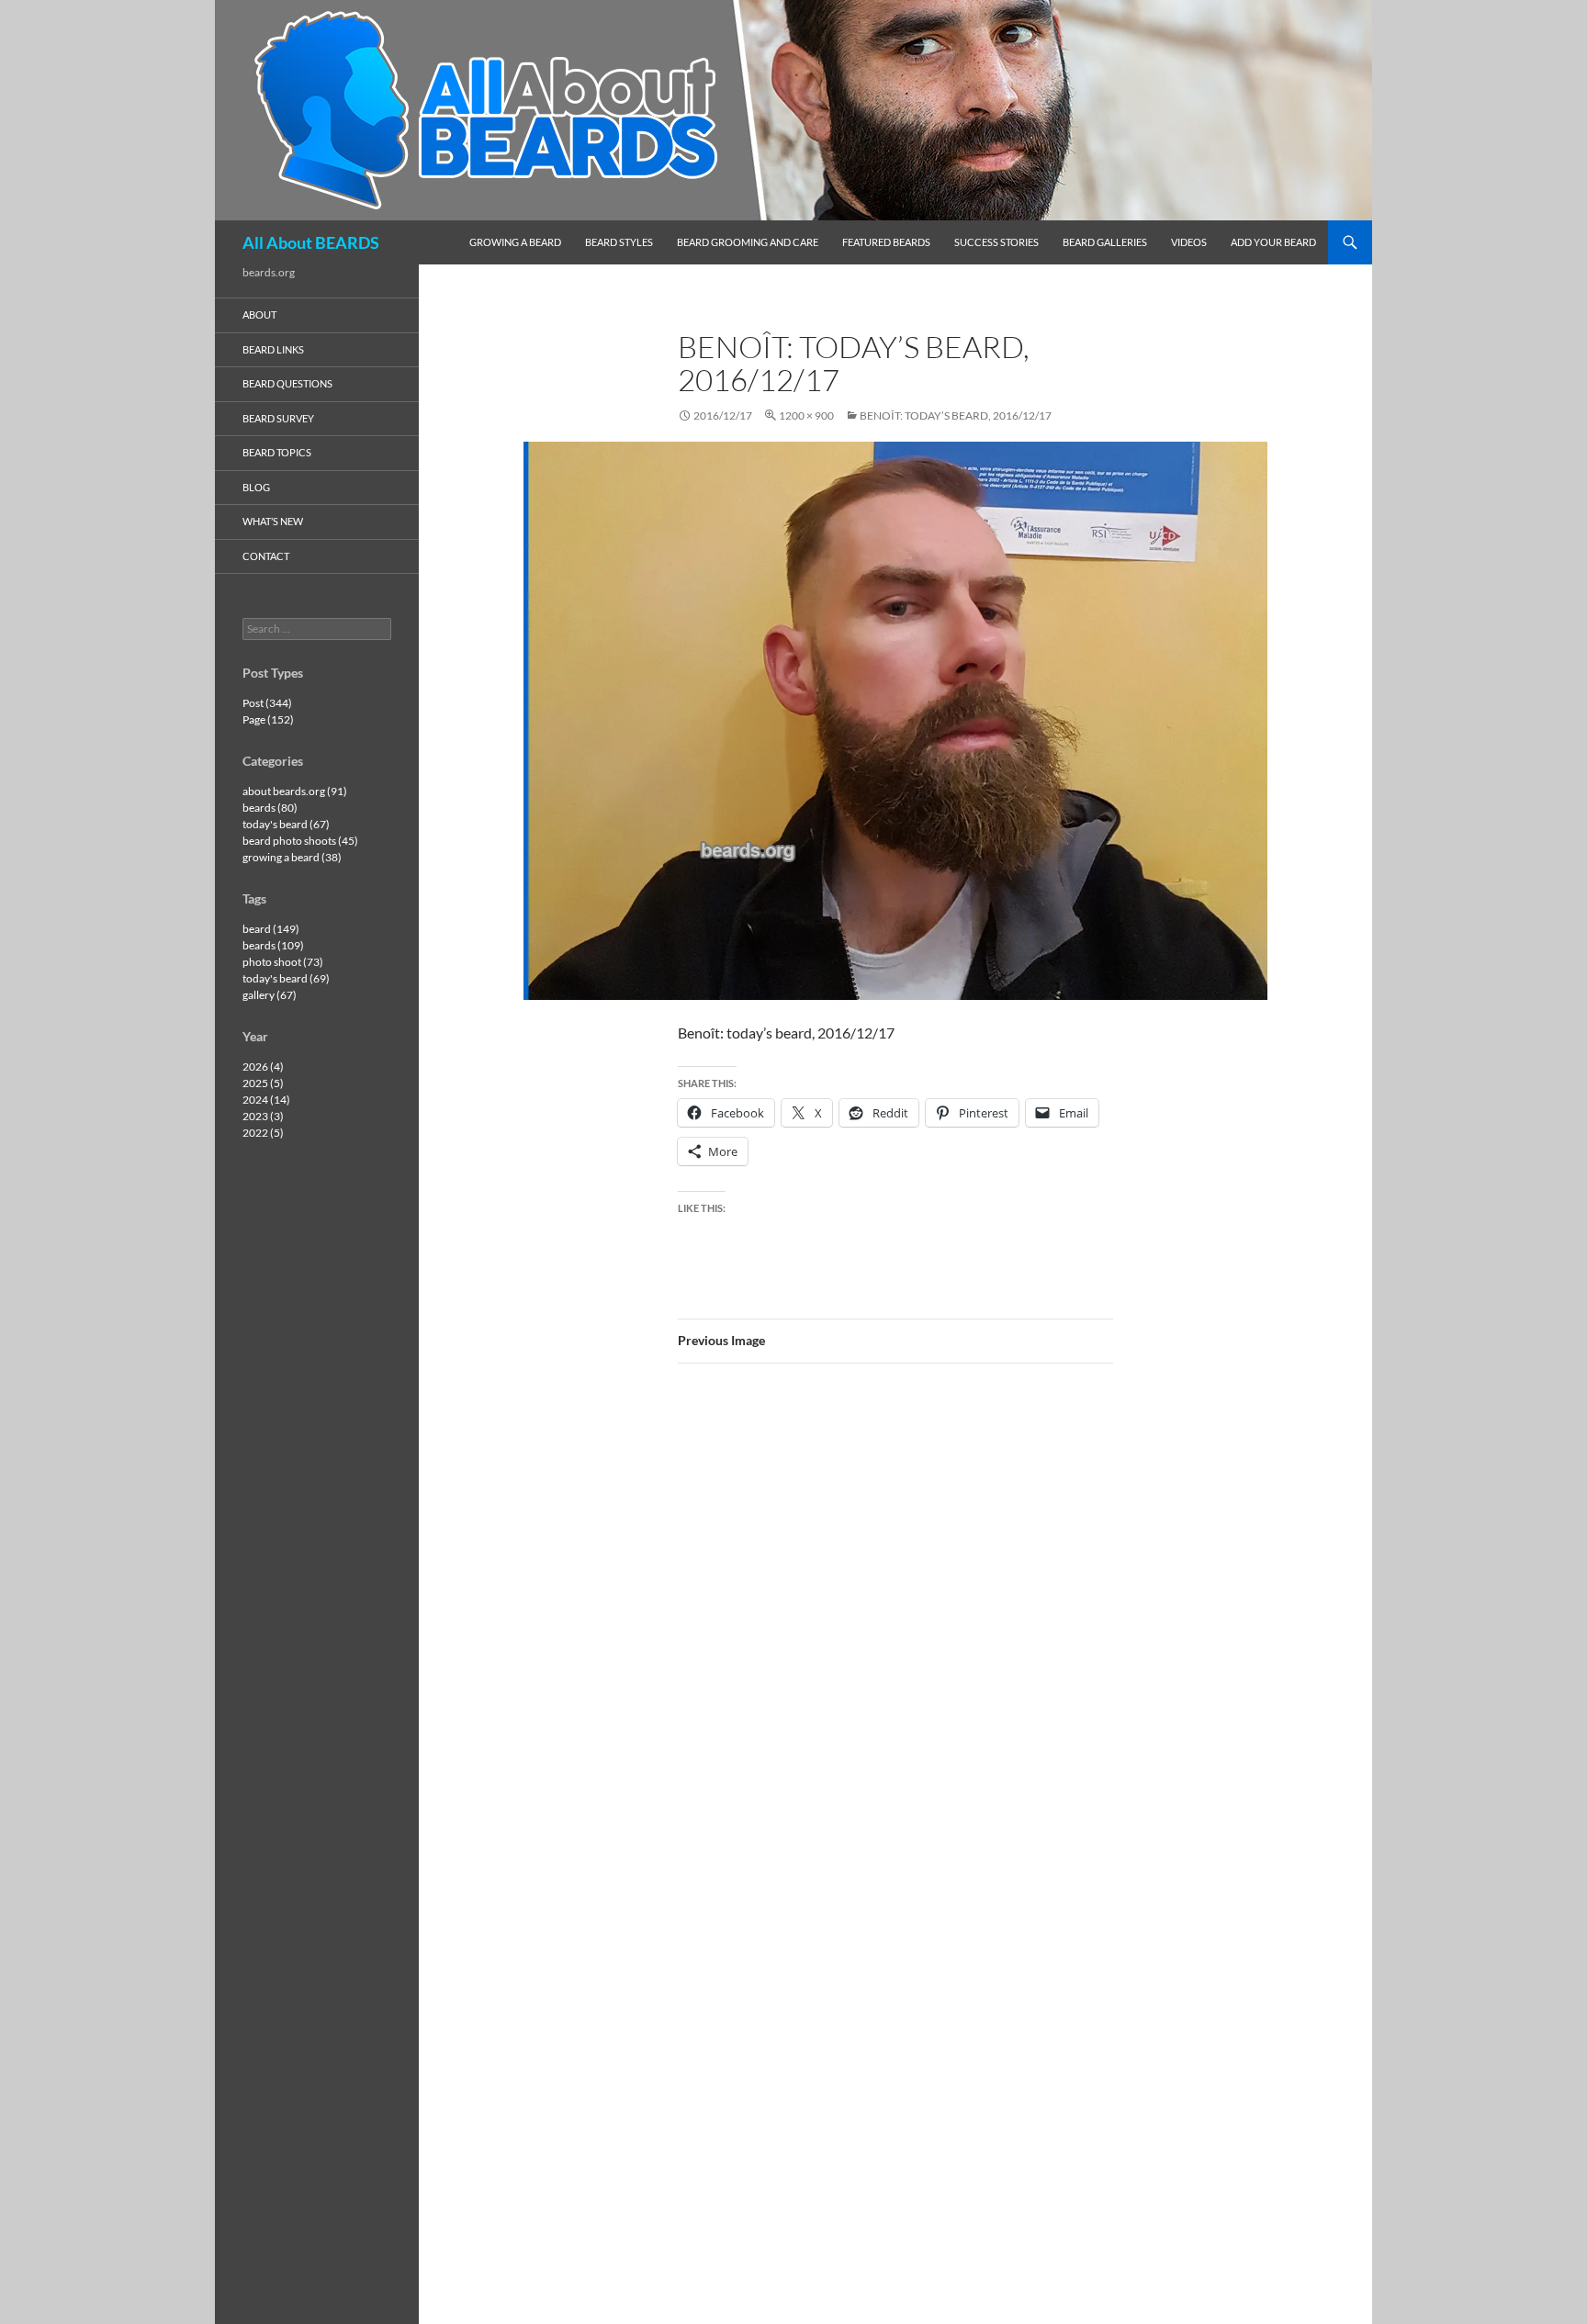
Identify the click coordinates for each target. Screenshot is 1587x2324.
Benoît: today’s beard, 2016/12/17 (956, 415)
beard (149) (271, 929)
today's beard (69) (286, 978)
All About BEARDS (311, 242)
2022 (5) (263, 1133)
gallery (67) (270, 995)
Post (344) (267, 703)
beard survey (278, 418)
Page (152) (268, 719)
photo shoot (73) (283, 962)
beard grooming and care (748, 242)
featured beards (886, 242)
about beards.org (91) (295, 791)
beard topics (277, 452)
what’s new (273, 521)
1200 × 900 (806, 415)
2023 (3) (263, 1116)
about (259, 314)
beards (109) (273, 945)
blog (256, 487)
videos (1189, 242)
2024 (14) (266, 1100)
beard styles (619, 242)
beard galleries (1105, 242)
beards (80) (270, 808)
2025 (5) (263, 1083)
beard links (273, 349)
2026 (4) (263, 1067)
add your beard (1273, 242)
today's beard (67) (286, 824)
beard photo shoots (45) (300, 841)
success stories (996, 242)
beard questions (287, 383)
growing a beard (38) (292, 857)
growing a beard (515, 242)
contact (266, 556)
